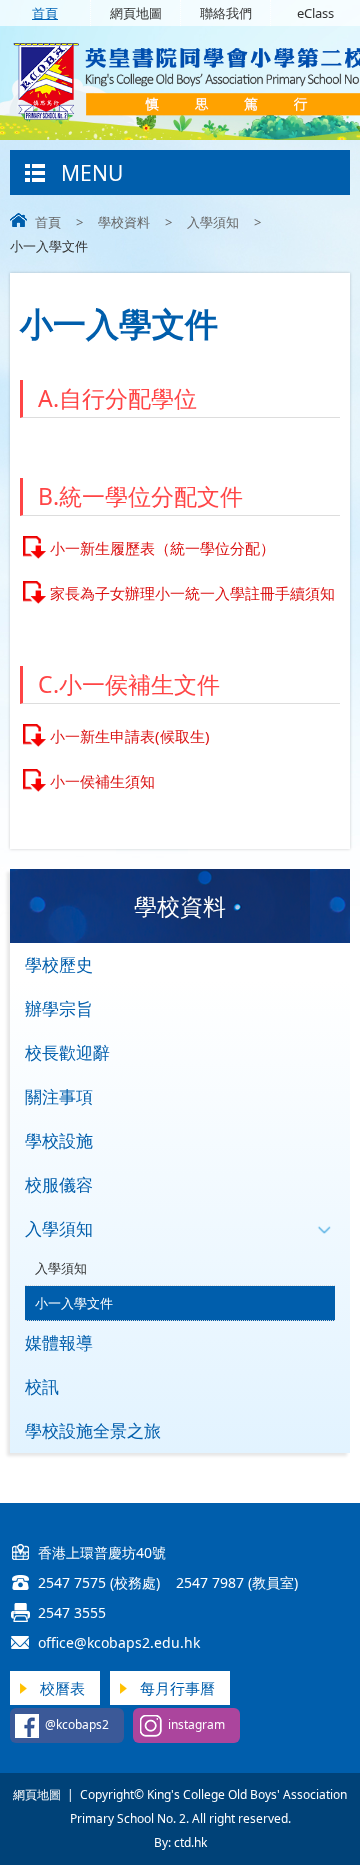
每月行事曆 (177, 1688)
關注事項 (59, 1096)
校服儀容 (59, 1184)
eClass (315, 13)
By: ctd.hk (180, 1842)
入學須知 (213, 222)
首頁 (45, 13)
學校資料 (124, 222)
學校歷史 (59, 964)
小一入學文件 (74, 1303)
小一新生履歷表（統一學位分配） (162, 548)
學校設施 (59, 1140)
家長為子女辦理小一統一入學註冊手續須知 (192, 593)
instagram (196, 1724)
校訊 (42, 1386)
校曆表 (62, 1688)
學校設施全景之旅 (93, 1430)
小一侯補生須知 (102, 781)
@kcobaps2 (77, 1724)
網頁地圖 (136, 13)
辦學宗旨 (59, 1008)
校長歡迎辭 (67, 1052)
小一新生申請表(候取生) (130, 736)
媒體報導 (59, 1342)
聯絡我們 (226, 13)
